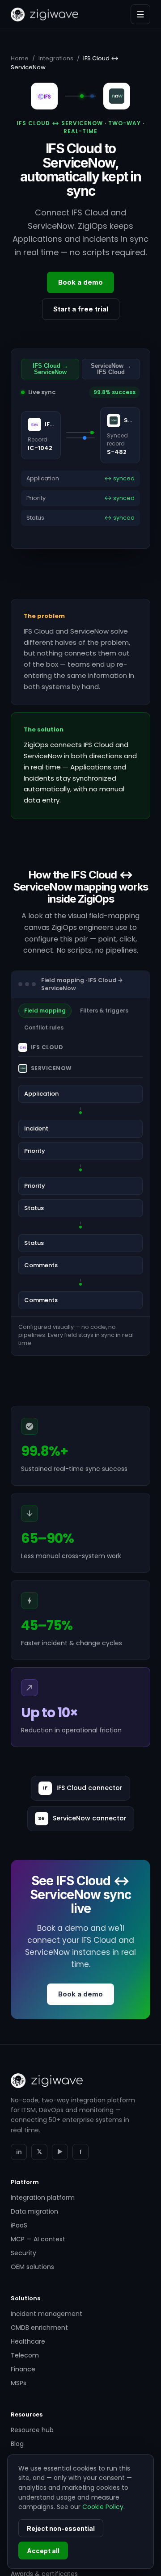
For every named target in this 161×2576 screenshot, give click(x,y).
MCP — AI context (38, 2239)
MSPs (19, 2383)
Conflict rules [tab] (44, 1027)
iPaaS (19, 2225)
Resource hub (32, 2430)
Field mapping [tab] (45, 1011)
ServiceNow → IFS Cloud (111, 369)
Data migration (34, 2211)
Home (20, 58)
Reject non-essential (61, 2528)
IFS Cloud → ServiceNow (50, 369)
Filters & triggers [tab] (104, 1011)
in (19, 2152)
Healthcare (28, 2341)
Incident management (47, 2314)
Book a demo (80, 282)
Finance (23, 2369)
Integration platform (43, 2198)
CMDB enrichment (39, 2328)
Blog (17, 2444)
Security (23, 2253)
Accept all (43, 2551)
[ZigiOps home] (44, 15)
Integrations (56, 58)
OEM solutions (32, 2267)
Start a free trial (81, 309)
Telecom (25, 2355)
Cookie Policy (103, 2507)
